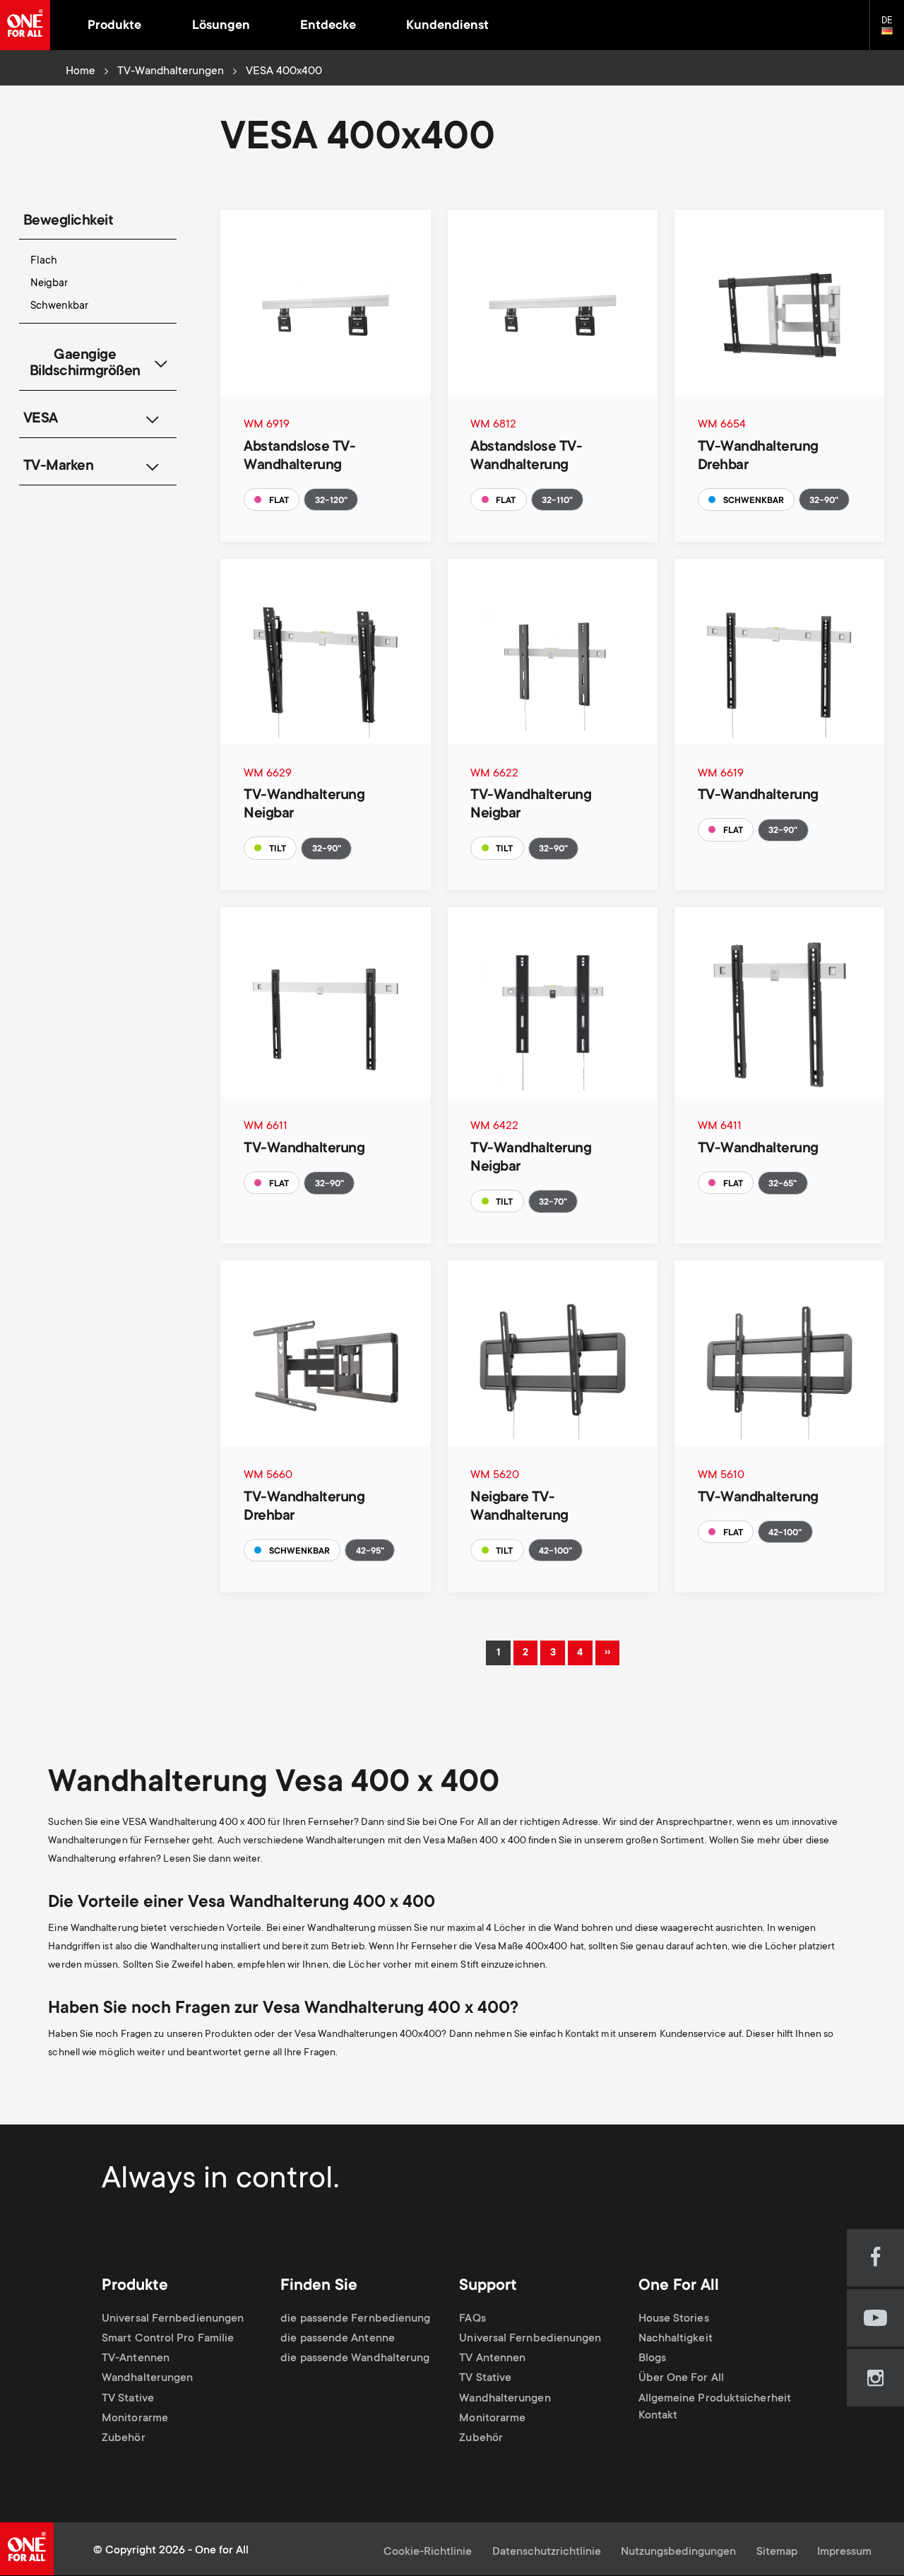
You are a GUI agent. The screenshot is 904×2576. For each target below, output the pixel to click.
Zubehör (124, 2439)
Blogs (652, 2359)
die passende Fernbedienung (355, 2319)
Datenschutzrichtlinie (547, 2552)
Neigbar (49, 284)
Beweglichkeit (69, 221)
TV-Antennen (136, 2359)
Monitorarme (135, 2419)
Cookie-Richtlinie (428, 2552)
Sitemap (777, 2552)
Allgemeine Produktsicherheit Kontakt (715, 2408)
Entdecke (328, 26)
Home (81, 72)
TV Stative (128, 2399)
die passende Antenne (338, 2339)
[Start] (25, 25)
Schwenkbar (59, 306)
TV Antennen (492, 2359)
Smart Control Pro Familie (168, 2339)
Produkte (114, 26)
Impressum (844, 2552)
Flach (44, 261)
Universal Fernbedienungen (173, 2319)
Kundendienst (447, 26)
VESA (41, 419)
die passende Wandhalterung (355, 2359)
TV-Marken (59, 467)
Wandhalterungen (147, 2379)
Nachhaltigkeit (676, 2339)
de (893, 31)
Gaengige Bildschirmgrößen (85, 364)
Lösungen (221, 26)
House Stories (674, 2319)
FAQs (472, 2319)
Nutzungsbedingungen (678, 2552)
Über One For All (681, 2379)
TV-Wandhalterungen (171, 72)
